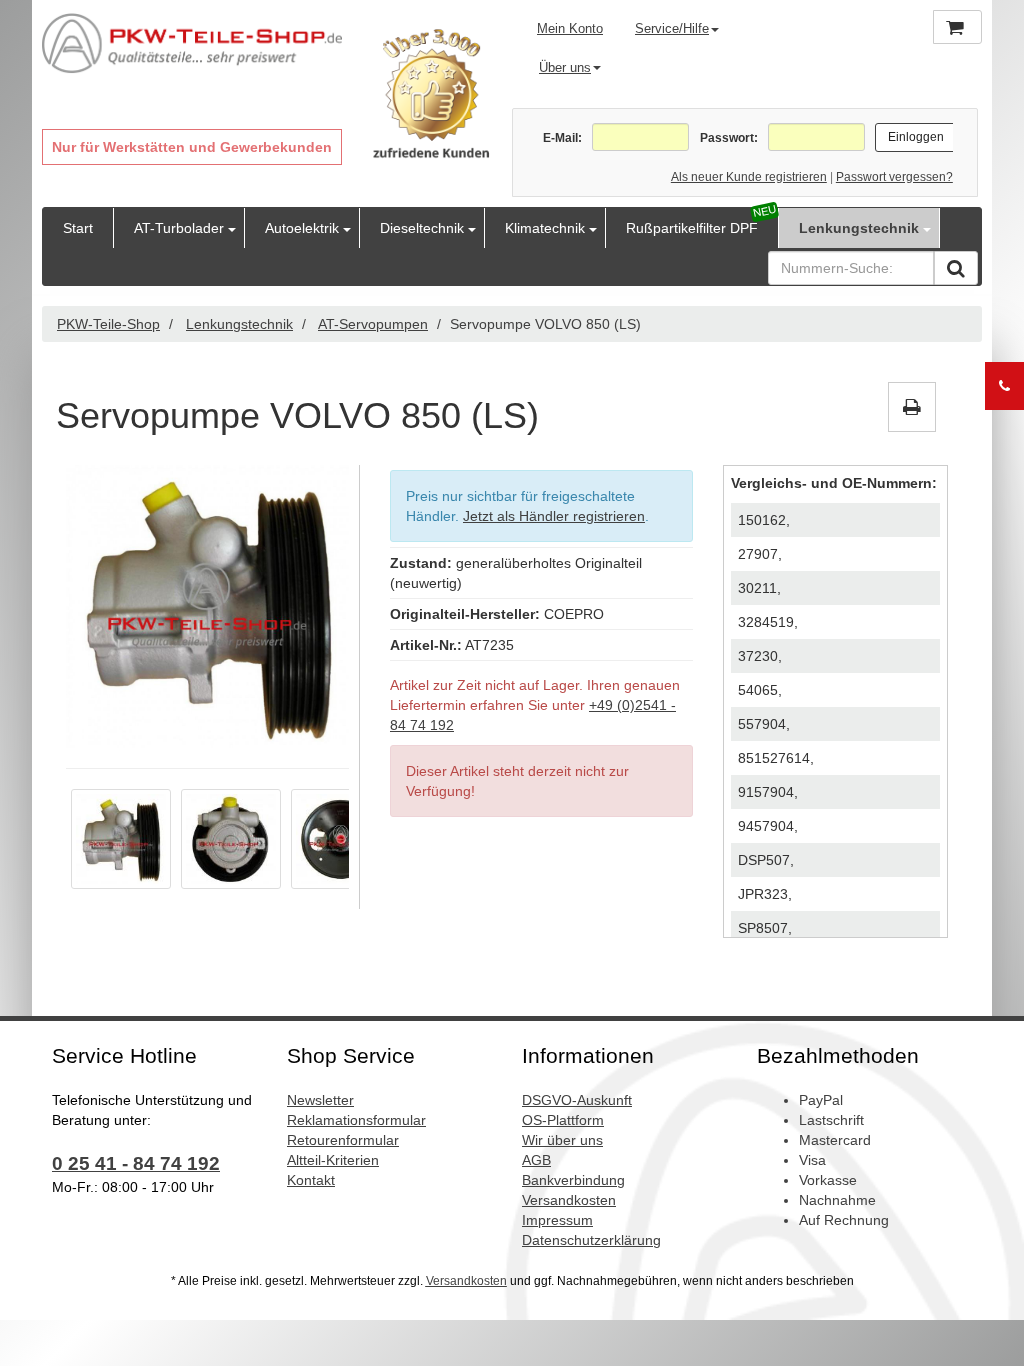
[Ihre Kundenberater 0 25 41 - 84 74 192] (1004, 386)
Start (78, 228)
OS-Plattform (563, 1120)
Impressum (557, 1220)
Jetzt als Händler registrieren (554, 516)
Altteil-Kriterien (333, 1160)
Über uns (565, 67)
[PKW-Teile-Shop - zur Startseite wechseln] (192, 43)
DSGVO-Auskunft (577, 1100)
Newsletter (320, 1100)
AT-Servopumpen (373, 324)
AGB (536, 1160)
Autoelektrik (302, 228)
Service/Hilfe (672, 28)
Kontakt (311, 1180)
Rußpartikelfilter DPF (692, 228)
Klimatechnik (545, 228)
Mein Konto (570, 28)
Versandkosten (569, 1200)
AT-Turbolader (179, 228)
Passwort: (729, 138)
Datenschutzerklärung (591, 1240)
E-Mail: (562, 138)
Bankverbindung (573, 1180)
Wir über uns (562, 1140)
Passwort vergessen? (894, 177)
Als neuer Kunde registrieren (749, 177)
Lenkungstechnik (859, 228)
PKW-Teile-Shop (108, 324)
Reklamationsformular (356, 1120)
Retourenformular (343, 1140)
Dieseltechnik (422, 228)
